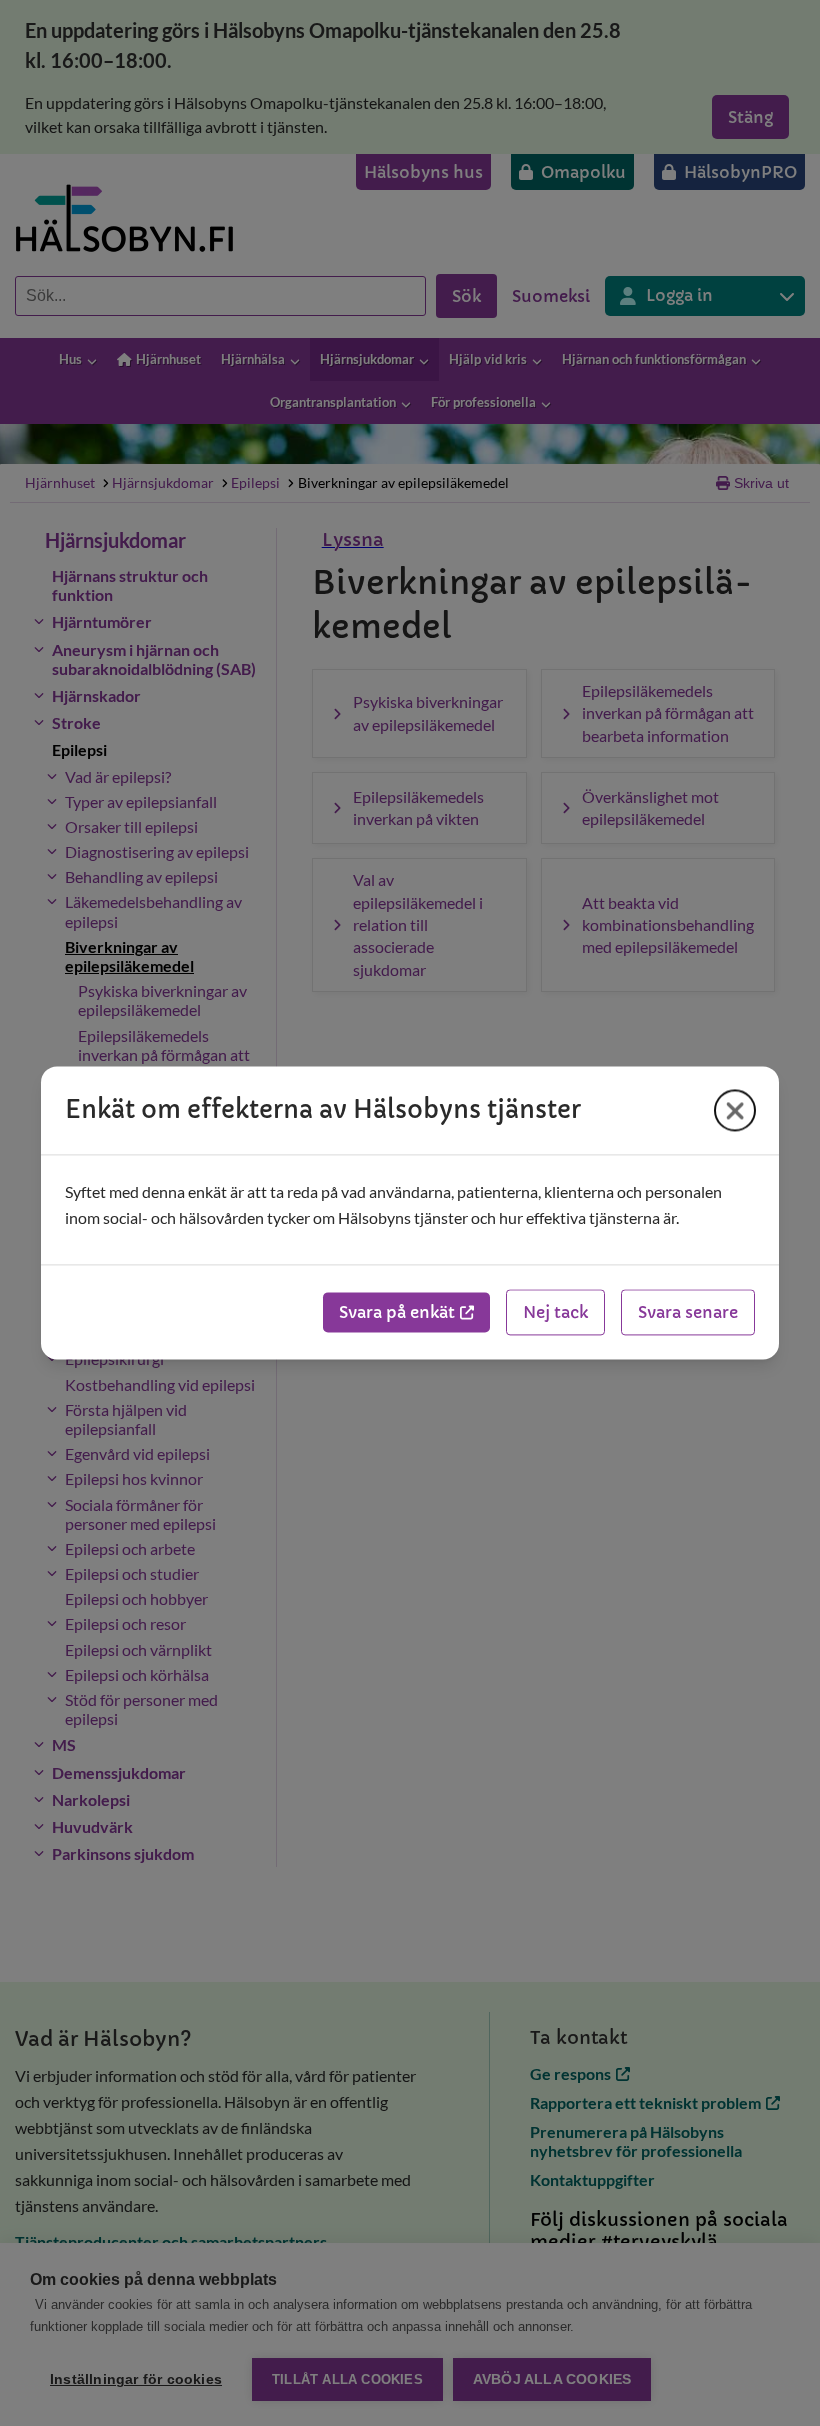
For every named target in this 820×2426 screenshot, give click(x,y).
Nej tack (555, 1313)
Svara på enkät (397, 1313)
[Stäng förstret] (735, 1110)
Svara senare (688, 1313)
